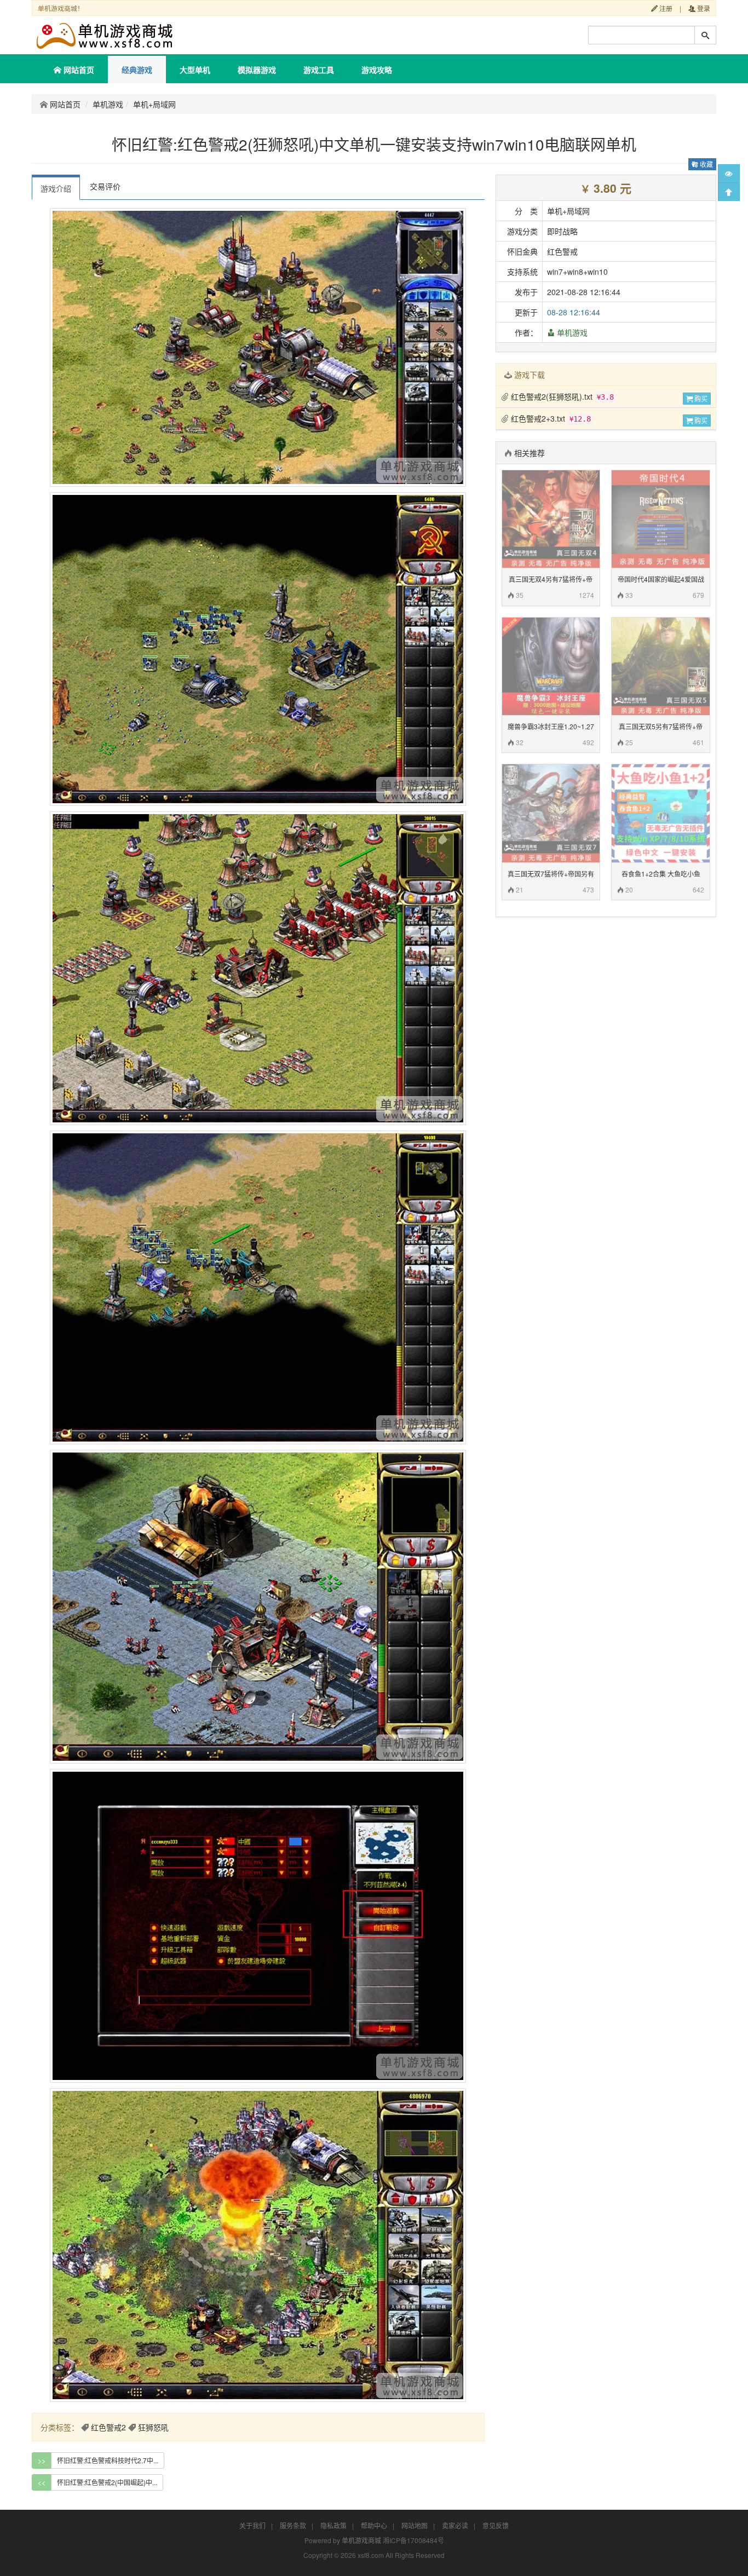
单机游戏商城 (361, 2540)
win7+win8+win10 (577, 272)
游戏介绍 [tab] (56, 188)
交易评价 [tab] (105, 186)
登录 (703, 8)
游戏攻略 (377, 70)
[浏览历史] (729, 174)
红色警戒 (562, 251)
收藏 (706, 164)
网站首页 (78, 70)
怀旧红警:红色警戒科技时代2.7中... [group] (108, 2460)
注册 (665, 8)
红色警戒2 (108, 2427)
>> (42, 2460)
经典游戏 (137, 70)
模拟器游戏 (257, 70)
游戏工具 (319, 70)
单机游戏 (108, 104)
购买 (700, 398)
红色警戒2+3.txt (550, 418)
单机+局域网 (154, 104)
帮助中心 (374, 2525)
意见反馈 (496, 2525)
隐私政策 (333, 2525)
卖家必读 (455, 2525)
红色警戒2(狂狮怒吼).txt (561, 396)
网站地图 (415, 2525)
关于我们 (252, 2525)
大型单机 (195, 70)
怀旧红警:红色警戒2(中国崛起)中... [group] (107, 2482)
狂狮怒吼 (153, 2427)
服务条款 (293, 2525)
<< (42, 2482)
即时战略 (562, 231)
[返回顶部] (729, 192)
